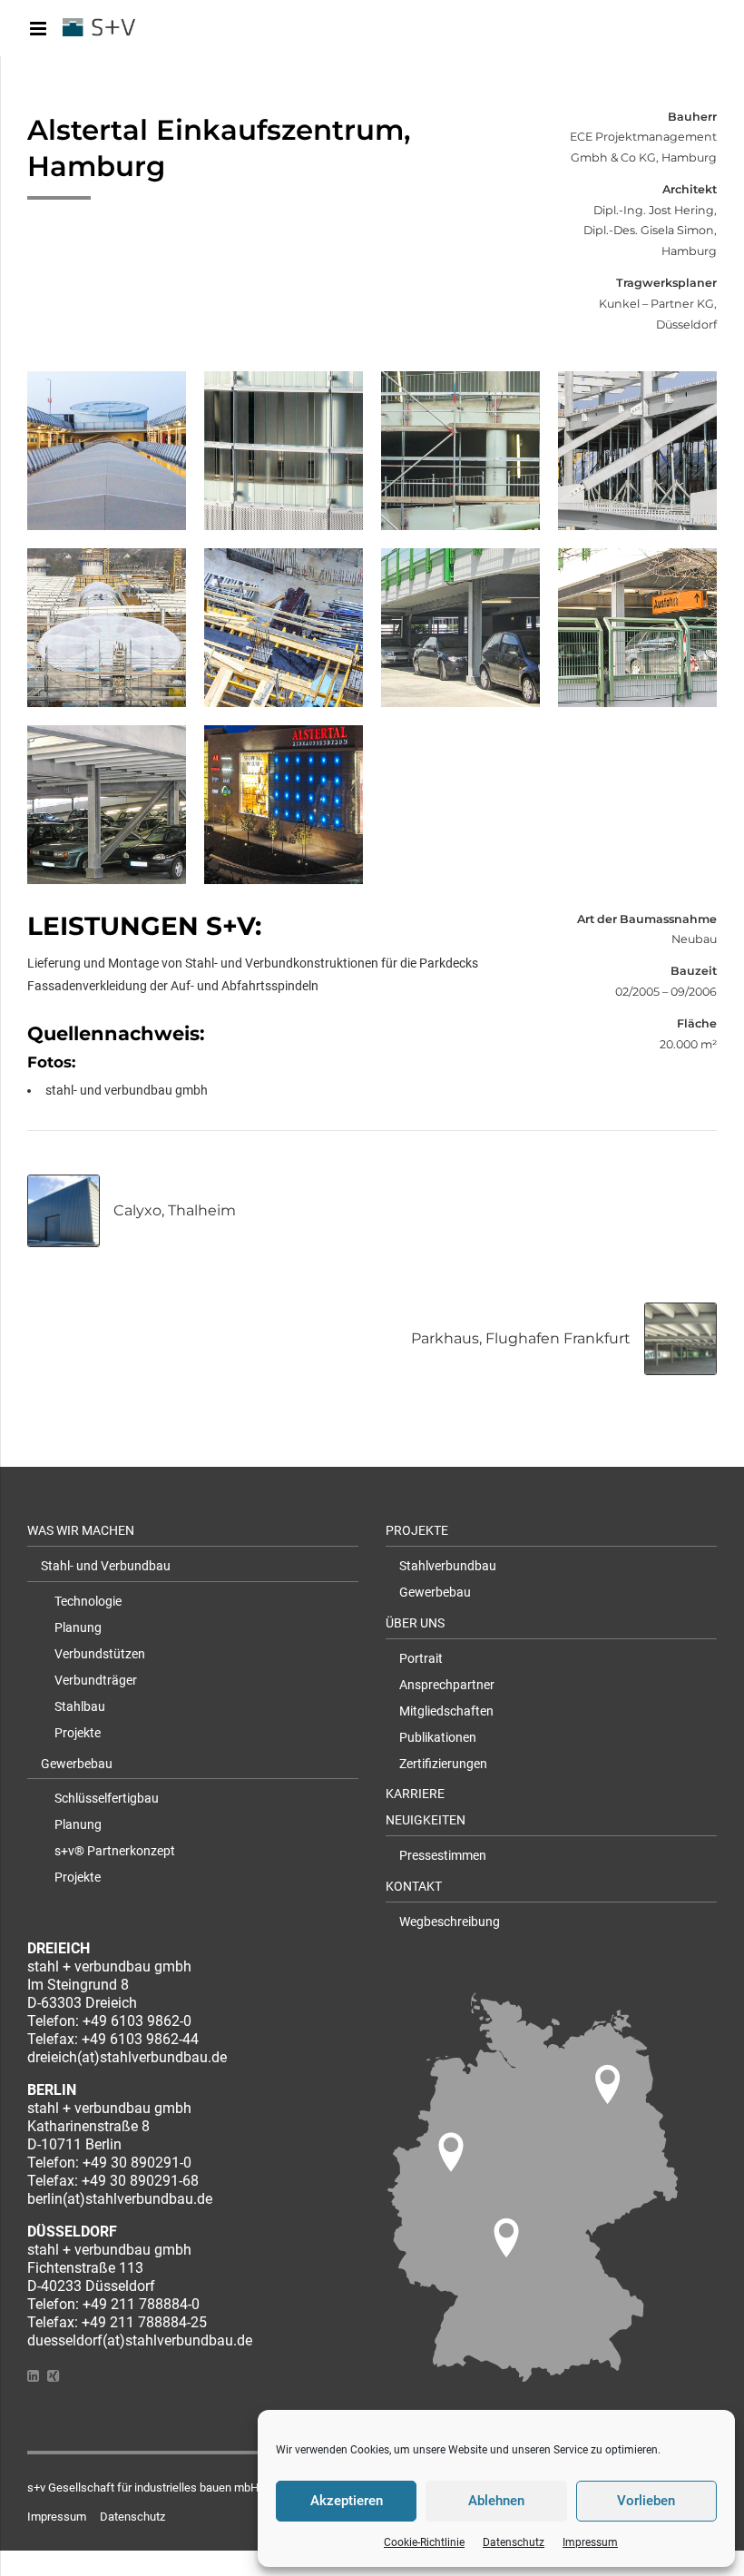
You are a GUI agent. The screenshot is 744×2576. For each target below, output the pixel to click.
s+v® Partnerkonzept (115, 1851)
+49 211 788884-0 (141, 2304)
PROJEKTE (417, 1530)
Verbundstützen (100, 1654)
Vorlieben (646, 2501)
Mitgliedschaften (446, 1711)
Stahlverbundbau (448, 1566)
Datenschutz (514, 2542)
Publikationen (438, 1737)
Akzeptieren (347, 2501)
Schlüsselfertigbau (107, 1798)
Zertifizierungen (443, 1764)
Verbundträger (96, 1680)
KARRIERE (415, 1794)
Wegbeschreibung (450, 1922)
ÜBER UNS (415, 1623)
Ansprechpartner (447, 1685)
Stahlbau (80, 1706)
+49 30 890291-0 (137, 2163)
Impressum (590, 2542)
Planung (78, 1627)
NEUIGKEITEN (426, 1820)
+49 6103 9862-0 (137, 2021)
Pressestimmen (443, 1855)
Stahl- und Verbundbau (106, 1566)
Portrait (421, 1658)
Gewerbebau (77, 1764)
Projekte (78, 1733)
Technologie (88, 1601)
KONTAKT (414, 1886)
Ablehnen (496, 2501)
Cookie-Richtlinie (424, 2542)
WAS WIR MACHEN (81, 1530)
